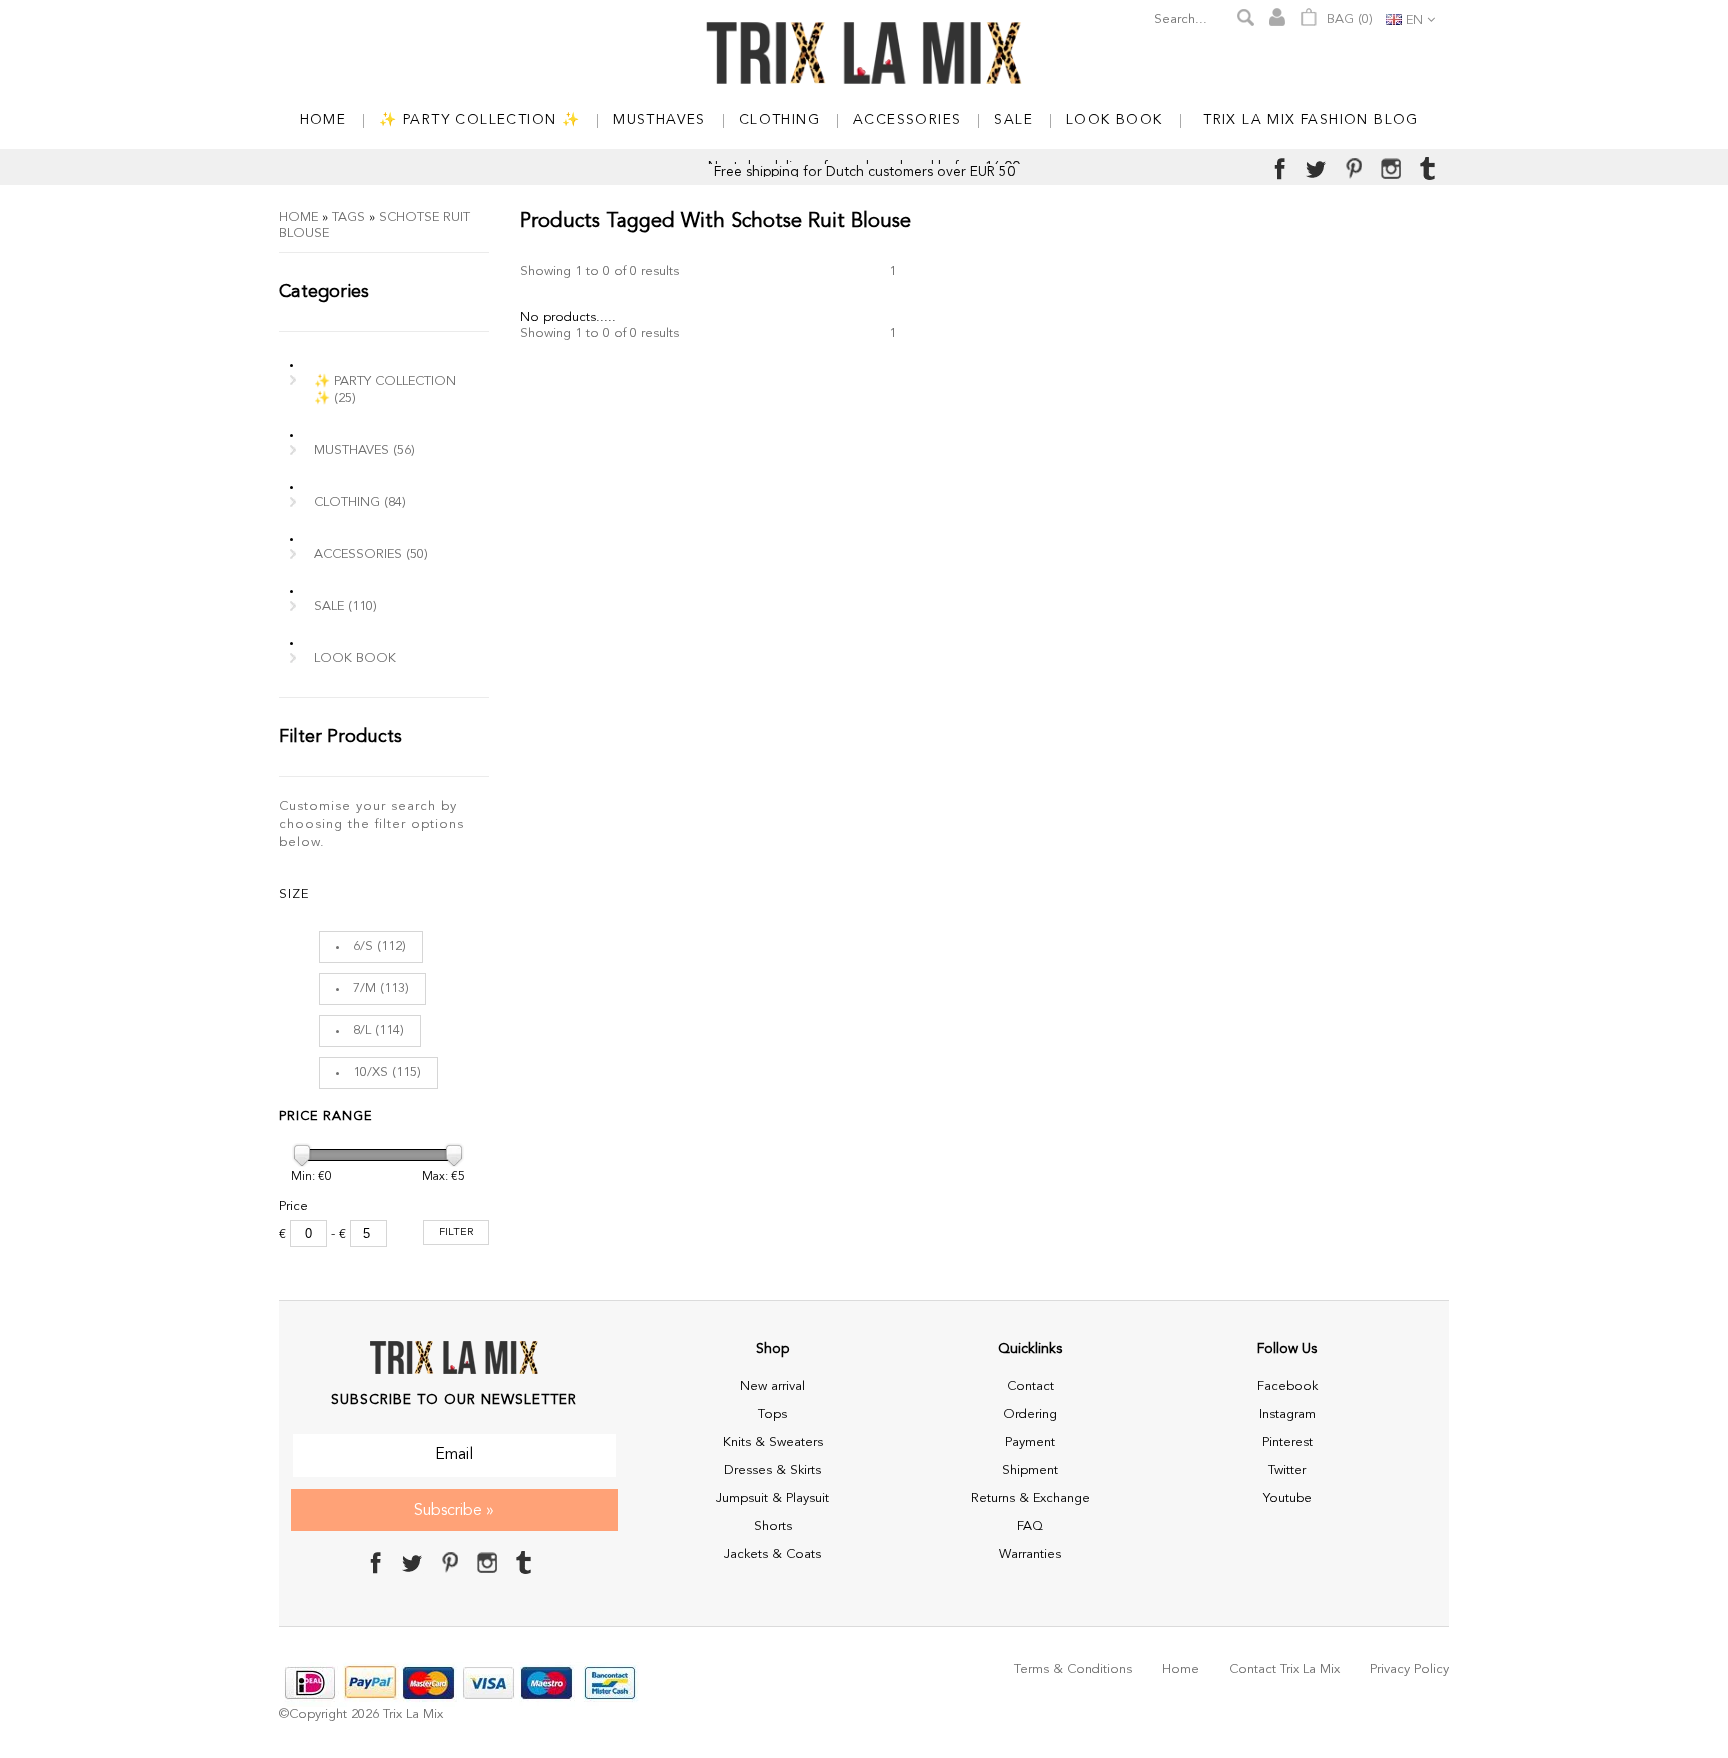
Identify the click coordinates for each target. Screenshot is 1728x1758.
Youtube (1287, 1498)
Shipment (1030, 1470)
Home (298, 217)
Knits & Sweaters (773, 1442)
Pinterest (1287, 1442)
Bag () (1348, 19)
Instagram (1287, 1414)
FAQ (1030, 1526)
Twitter (1287, 1470)
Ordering (1030, 1414)
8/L (362, 1030)
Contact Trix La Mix (1284, 1669)
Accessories (371, 554)
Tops (772, 1414)
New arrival (772, 1386)
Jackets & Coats (772, 1554)
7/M (364, 988)
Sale (345, 606)
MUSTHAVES (364, 450)
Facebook (1287, 1386)
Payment (1030, 1442)
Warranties (1030, 1554)
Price (293, 1206)
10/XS (370, 1072)
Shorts (773, 1526)
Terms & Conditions (1073, 1669)
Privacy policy (1409, 1669)
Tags (348, 217)
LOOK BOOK (355, 658)
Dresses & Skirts (772, 1470)
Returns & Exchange (1030, 1498)
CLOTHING (360, 502)
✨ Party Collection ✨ (385, 390)
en (1414, 20)
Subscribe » (454, 1511)
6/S (363, 946)
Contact (1030, 1386)
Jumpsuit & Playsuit (772, 1498)
